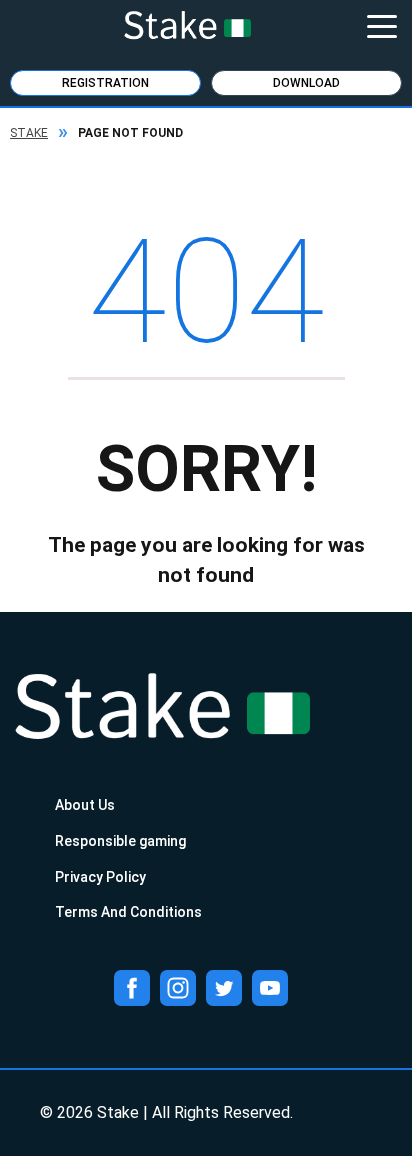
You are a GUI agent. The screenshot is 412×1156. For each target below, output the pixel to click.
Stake (29, 133)
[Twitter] (224, 988)
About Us (85, 805)
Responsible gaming (120, 841)
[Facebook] (132, 988)
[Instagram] (178, 988)
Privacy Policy (100, 877)
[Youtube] (270, 988)
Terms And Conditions (128, 912)
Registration (105, 83)
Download (306, 83)
